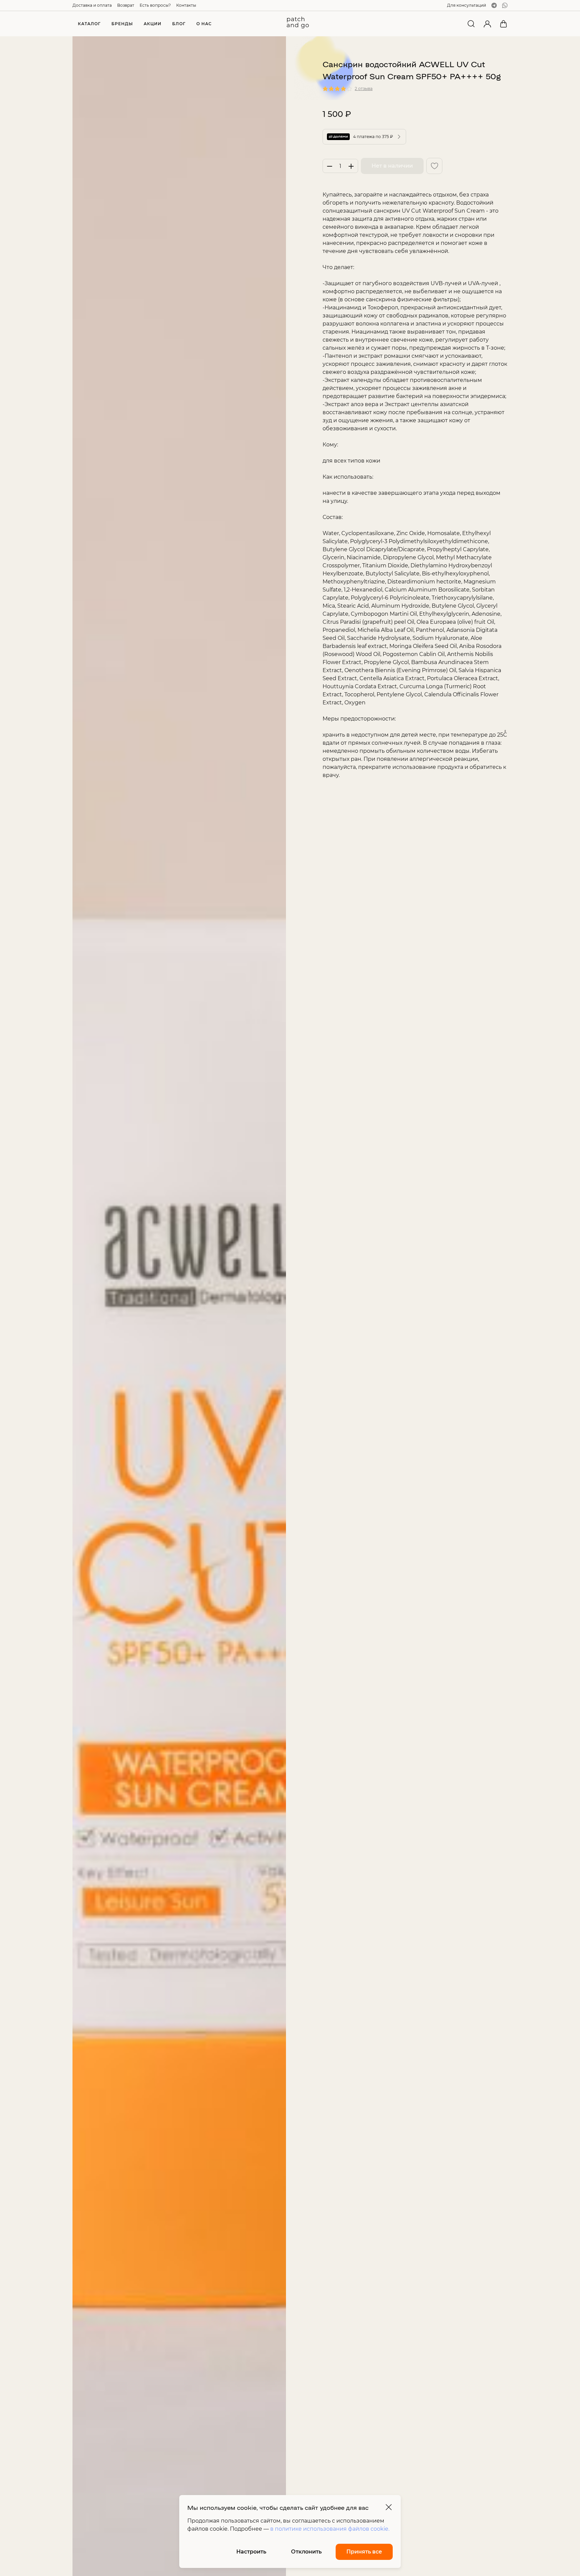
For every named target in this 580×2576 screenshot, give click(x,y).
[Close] (389, 2507)
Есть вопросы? (155, 5)
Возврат (126, 5)
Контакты (186, 5)
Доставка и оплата (92, 5)
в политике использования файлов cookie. (330, 2529)
